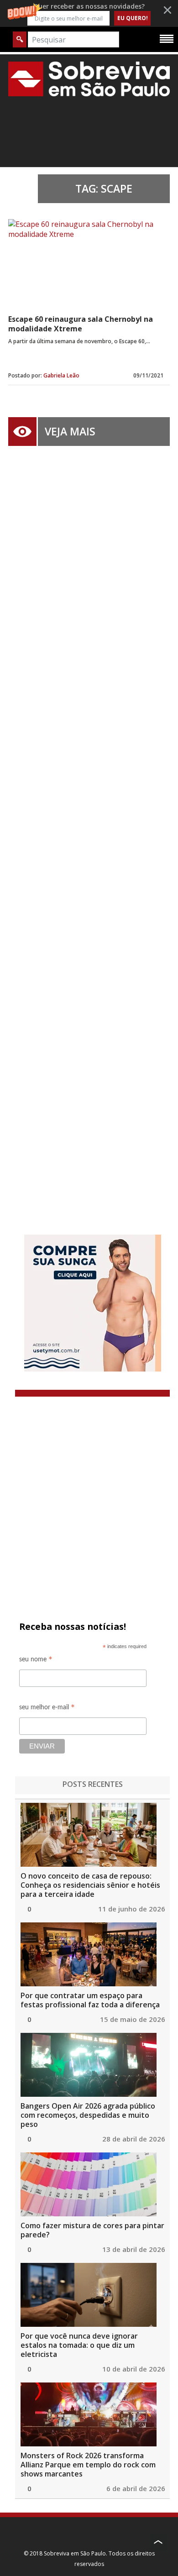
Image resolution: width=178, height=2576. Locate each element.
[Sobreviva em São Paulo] (89, 79)
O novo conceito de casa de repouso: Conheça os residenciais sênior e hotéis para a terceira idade (90, 1885)
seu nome (36, 1661)
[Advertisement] (89, 827)
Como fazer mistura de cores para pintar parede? (92, 2230)
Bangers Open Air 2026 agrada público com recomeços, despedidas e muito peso (88, 2115)
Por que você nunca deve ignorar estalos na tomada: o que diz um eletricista (79, 2345)
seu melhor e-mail (47, 1709)
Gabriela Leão (61, 375)
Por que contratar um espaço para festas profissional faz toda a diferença (90, 2000)
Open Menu (167, 38)
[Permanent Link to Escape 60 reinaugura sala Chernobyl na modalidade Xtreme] (87, 263)
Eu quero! (133, 18)
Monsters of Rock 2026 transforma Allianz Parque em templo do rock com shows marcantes (88, 2465)
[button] (89, 13)
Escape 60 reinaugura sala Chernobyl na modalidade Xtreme (81, 324)
